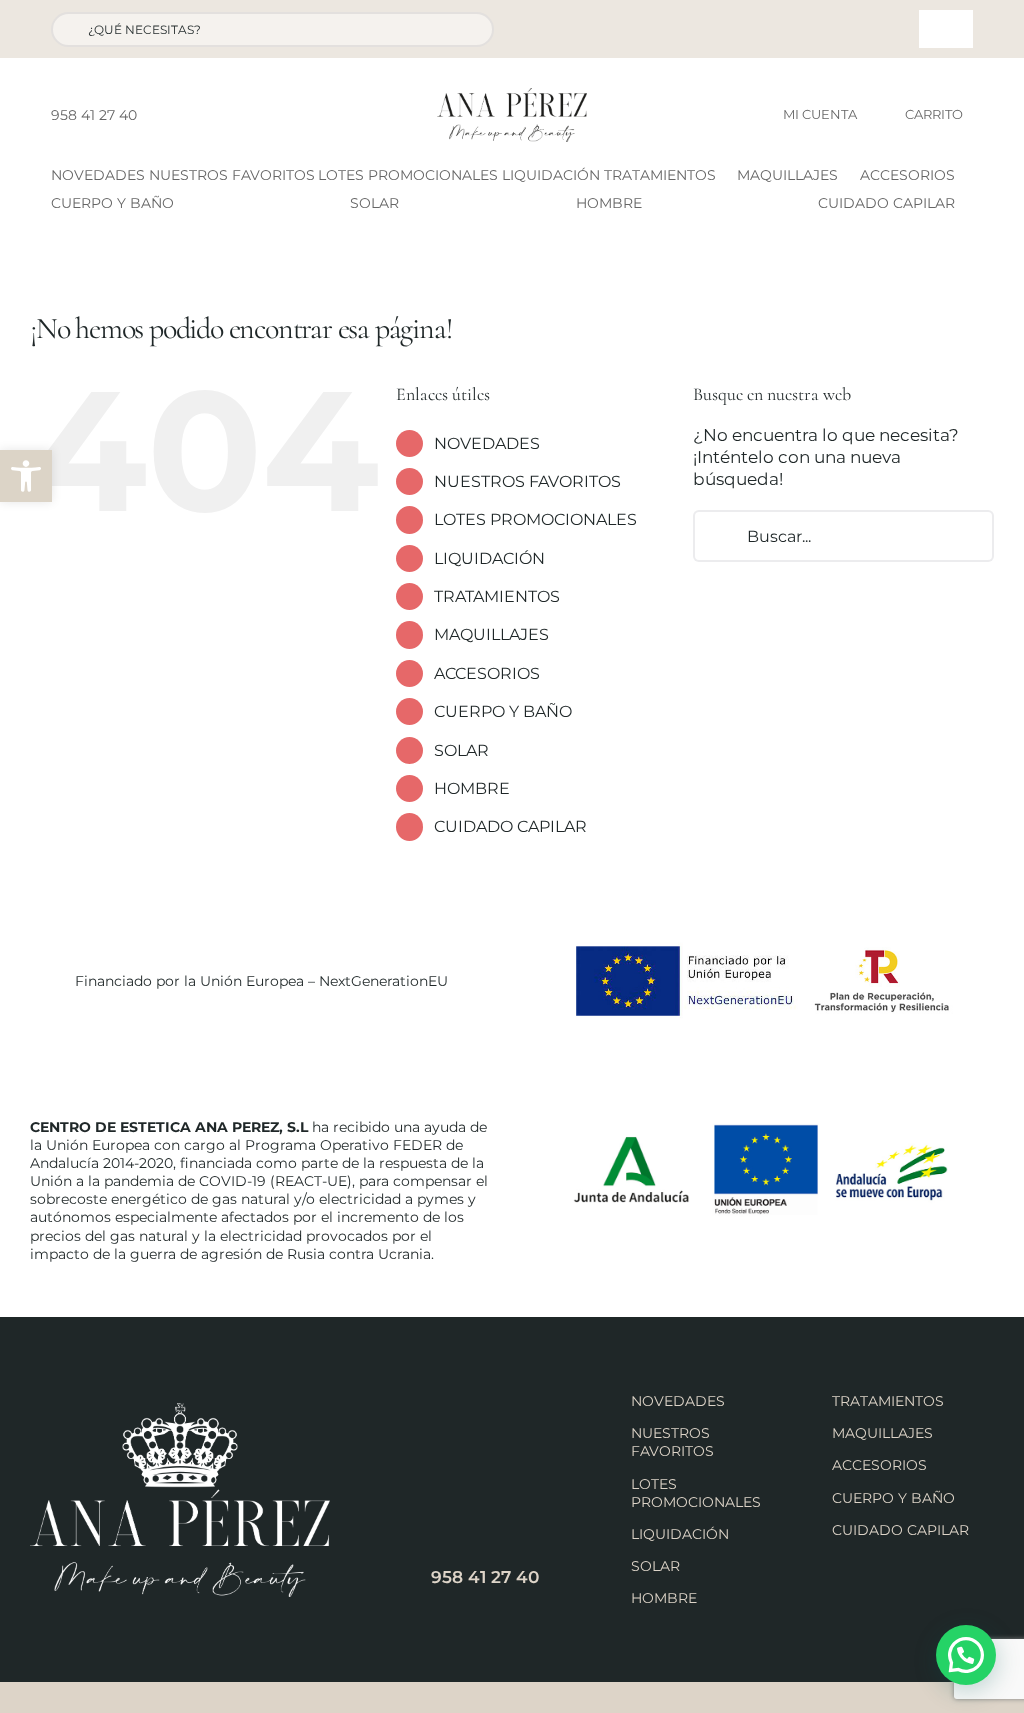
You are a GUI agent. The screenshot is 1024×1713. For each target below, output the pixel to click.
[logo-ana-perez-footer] (180, 1411)
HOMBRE (472, 788)
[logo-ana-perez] (512, 96)
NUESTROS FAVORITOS (527, 481)
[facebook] (158, 115)
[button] (26, 476)
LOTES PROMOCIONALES (535, 519)
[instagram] (190, 115)
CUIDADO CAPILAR (510, 826)
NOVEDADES (487, 443)
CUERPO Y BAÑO (503, 711)
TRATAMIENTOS (497, 596)
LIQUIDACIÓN (489, 558)
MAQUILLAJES (491, 634)
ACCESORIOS (487, 673)
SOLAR (461, 750)
